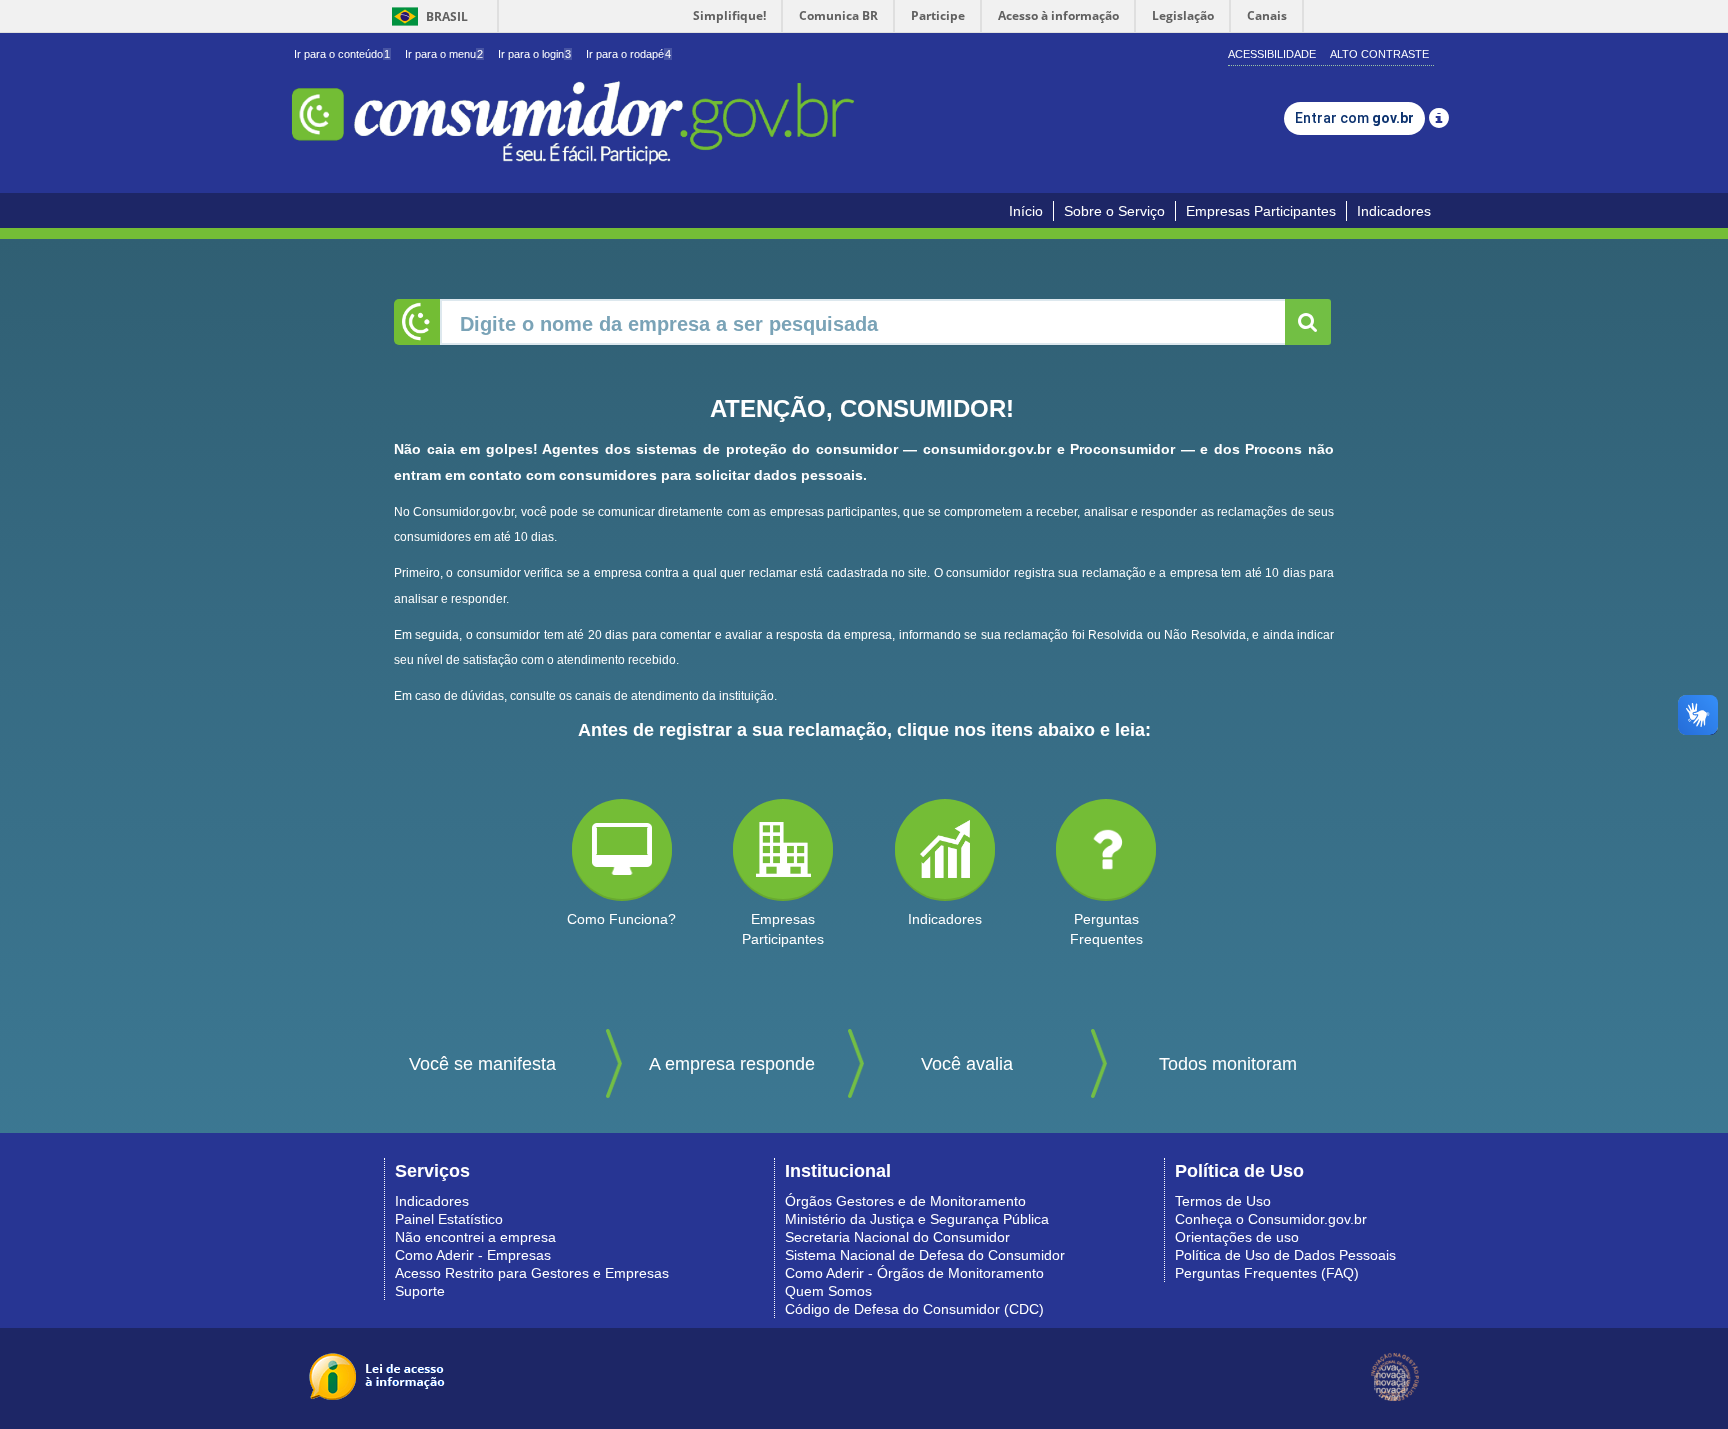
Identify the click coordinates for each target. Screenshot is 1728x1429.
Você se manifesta (482, 1064)
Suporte (420, 1291)
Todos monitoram (1228, 1064)
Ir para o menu (444, 54)
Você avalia (967, 1064)
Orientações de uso (1237, 1237)
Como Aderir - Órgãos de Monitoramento (914, 1273)
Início (1026, 211)
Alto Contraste (1379, 54)
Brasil (426, 16)
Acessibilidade (1272, 54)
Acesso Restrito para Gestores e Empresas (532, 1273)
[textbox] (864, 322)
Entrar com (1354, 118)
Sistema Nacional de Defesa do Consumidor (925, 1255)
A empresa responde (732, 1064)
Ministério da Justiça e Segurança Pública (917, 1219)
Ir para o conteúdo (342, 54)
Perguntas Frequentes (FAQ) (1267, 1273)
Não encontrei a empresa (475, 1237)
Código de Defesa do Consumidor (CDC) (914, 1309)
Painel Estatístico (449, 1219)
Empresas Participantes (1261, 211)
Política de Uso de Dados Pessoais (1285, 1255)
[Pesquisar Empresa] (1308, 322)
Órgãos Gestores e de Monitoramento (905, 1201)
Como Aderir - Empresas (473, 1255)
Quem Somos (828, 1291)
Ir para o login (534, 54)
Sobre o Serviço (1114, 211)
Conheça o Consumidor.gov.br (1271, 1219)
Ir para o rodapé (628, 54)
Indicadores (1394, 211)
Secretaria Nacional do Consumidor (897, 1237)
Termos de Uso (1223, 1201)
